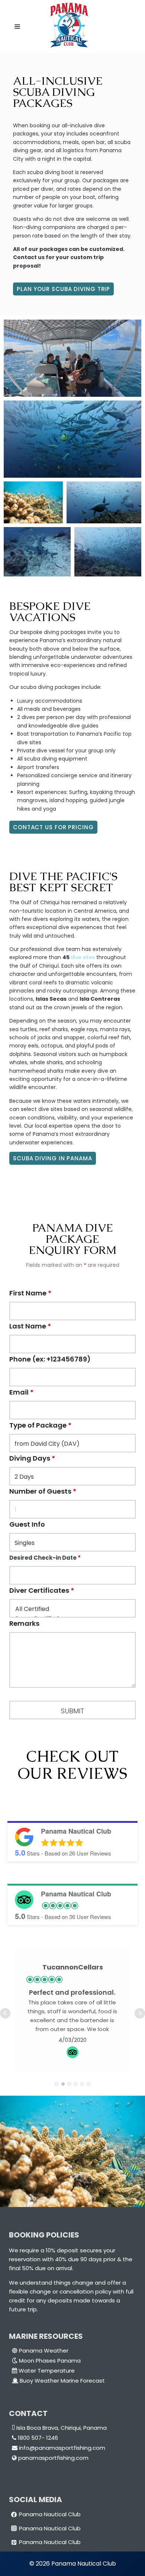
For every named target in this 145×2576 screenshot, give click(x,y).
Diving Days (32, 1458)
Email (21, 1392)
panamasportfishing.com (53, 2458)
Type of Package (40, 1425)
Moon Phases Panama (50, 2361)
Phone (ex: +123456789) (50, 1359)
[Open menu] (16, 27)
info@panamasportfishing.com (61, 2448)
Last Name (30, 1326)
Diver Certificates (42, 1590)
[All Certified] (72, 1609)
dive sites (83, 957)
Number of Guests (43, 1491)
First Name (30, 1293)
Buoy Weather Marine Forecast (62, 2381)
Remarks (24, 1623)
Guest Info (27, 1524)
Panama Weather (44, 2351)
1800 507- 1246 (37, 2438)
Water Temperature (47, 2371)
